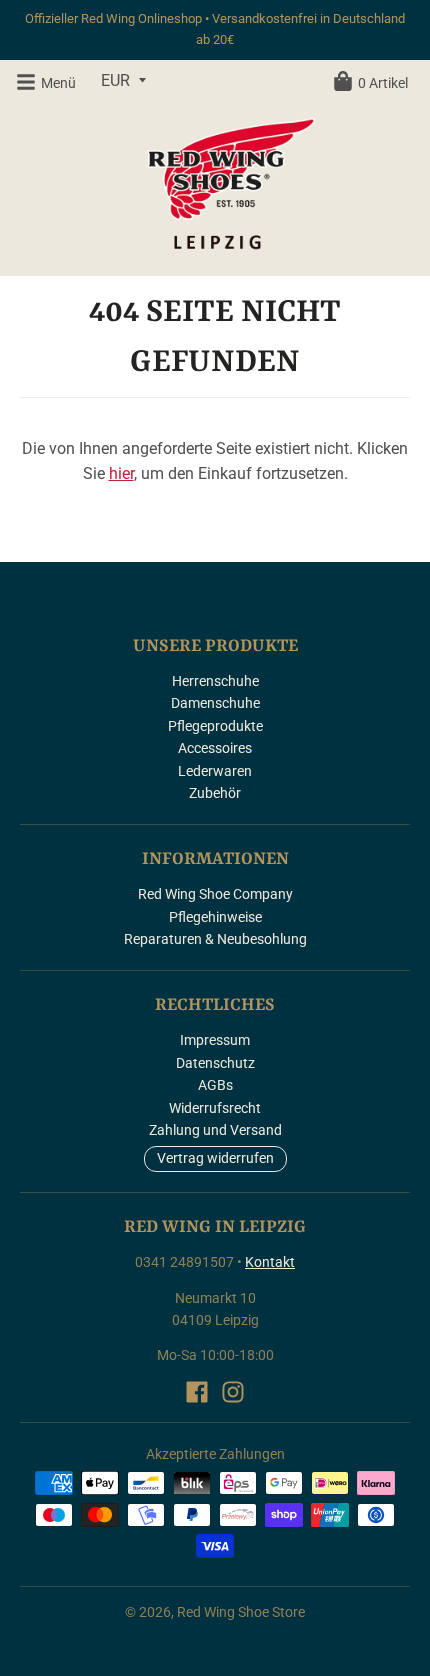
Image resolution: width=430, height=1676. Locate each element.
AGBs (215, 1085)
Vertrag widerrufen (215, 1158)
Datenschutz (215, 1063)
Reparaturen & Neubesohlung (215, 939)
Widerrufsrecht (215, 1108)
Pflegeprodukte (215, 726)
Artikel (383, 83)
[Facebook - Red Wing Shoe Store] (197, 1392)
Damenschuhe (215, 703)
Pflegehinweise (215, 917)
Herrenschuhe (215, 681)
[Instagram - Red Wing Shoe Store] (233, 1392)
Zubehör (215, 793)
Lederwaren (215, 771)
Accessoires (215, 748)
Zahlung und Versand (215, 1130)
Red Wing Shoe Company (215, 894)
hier (121, 473)
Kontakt (270, 1262)
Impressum (215, 1040)
